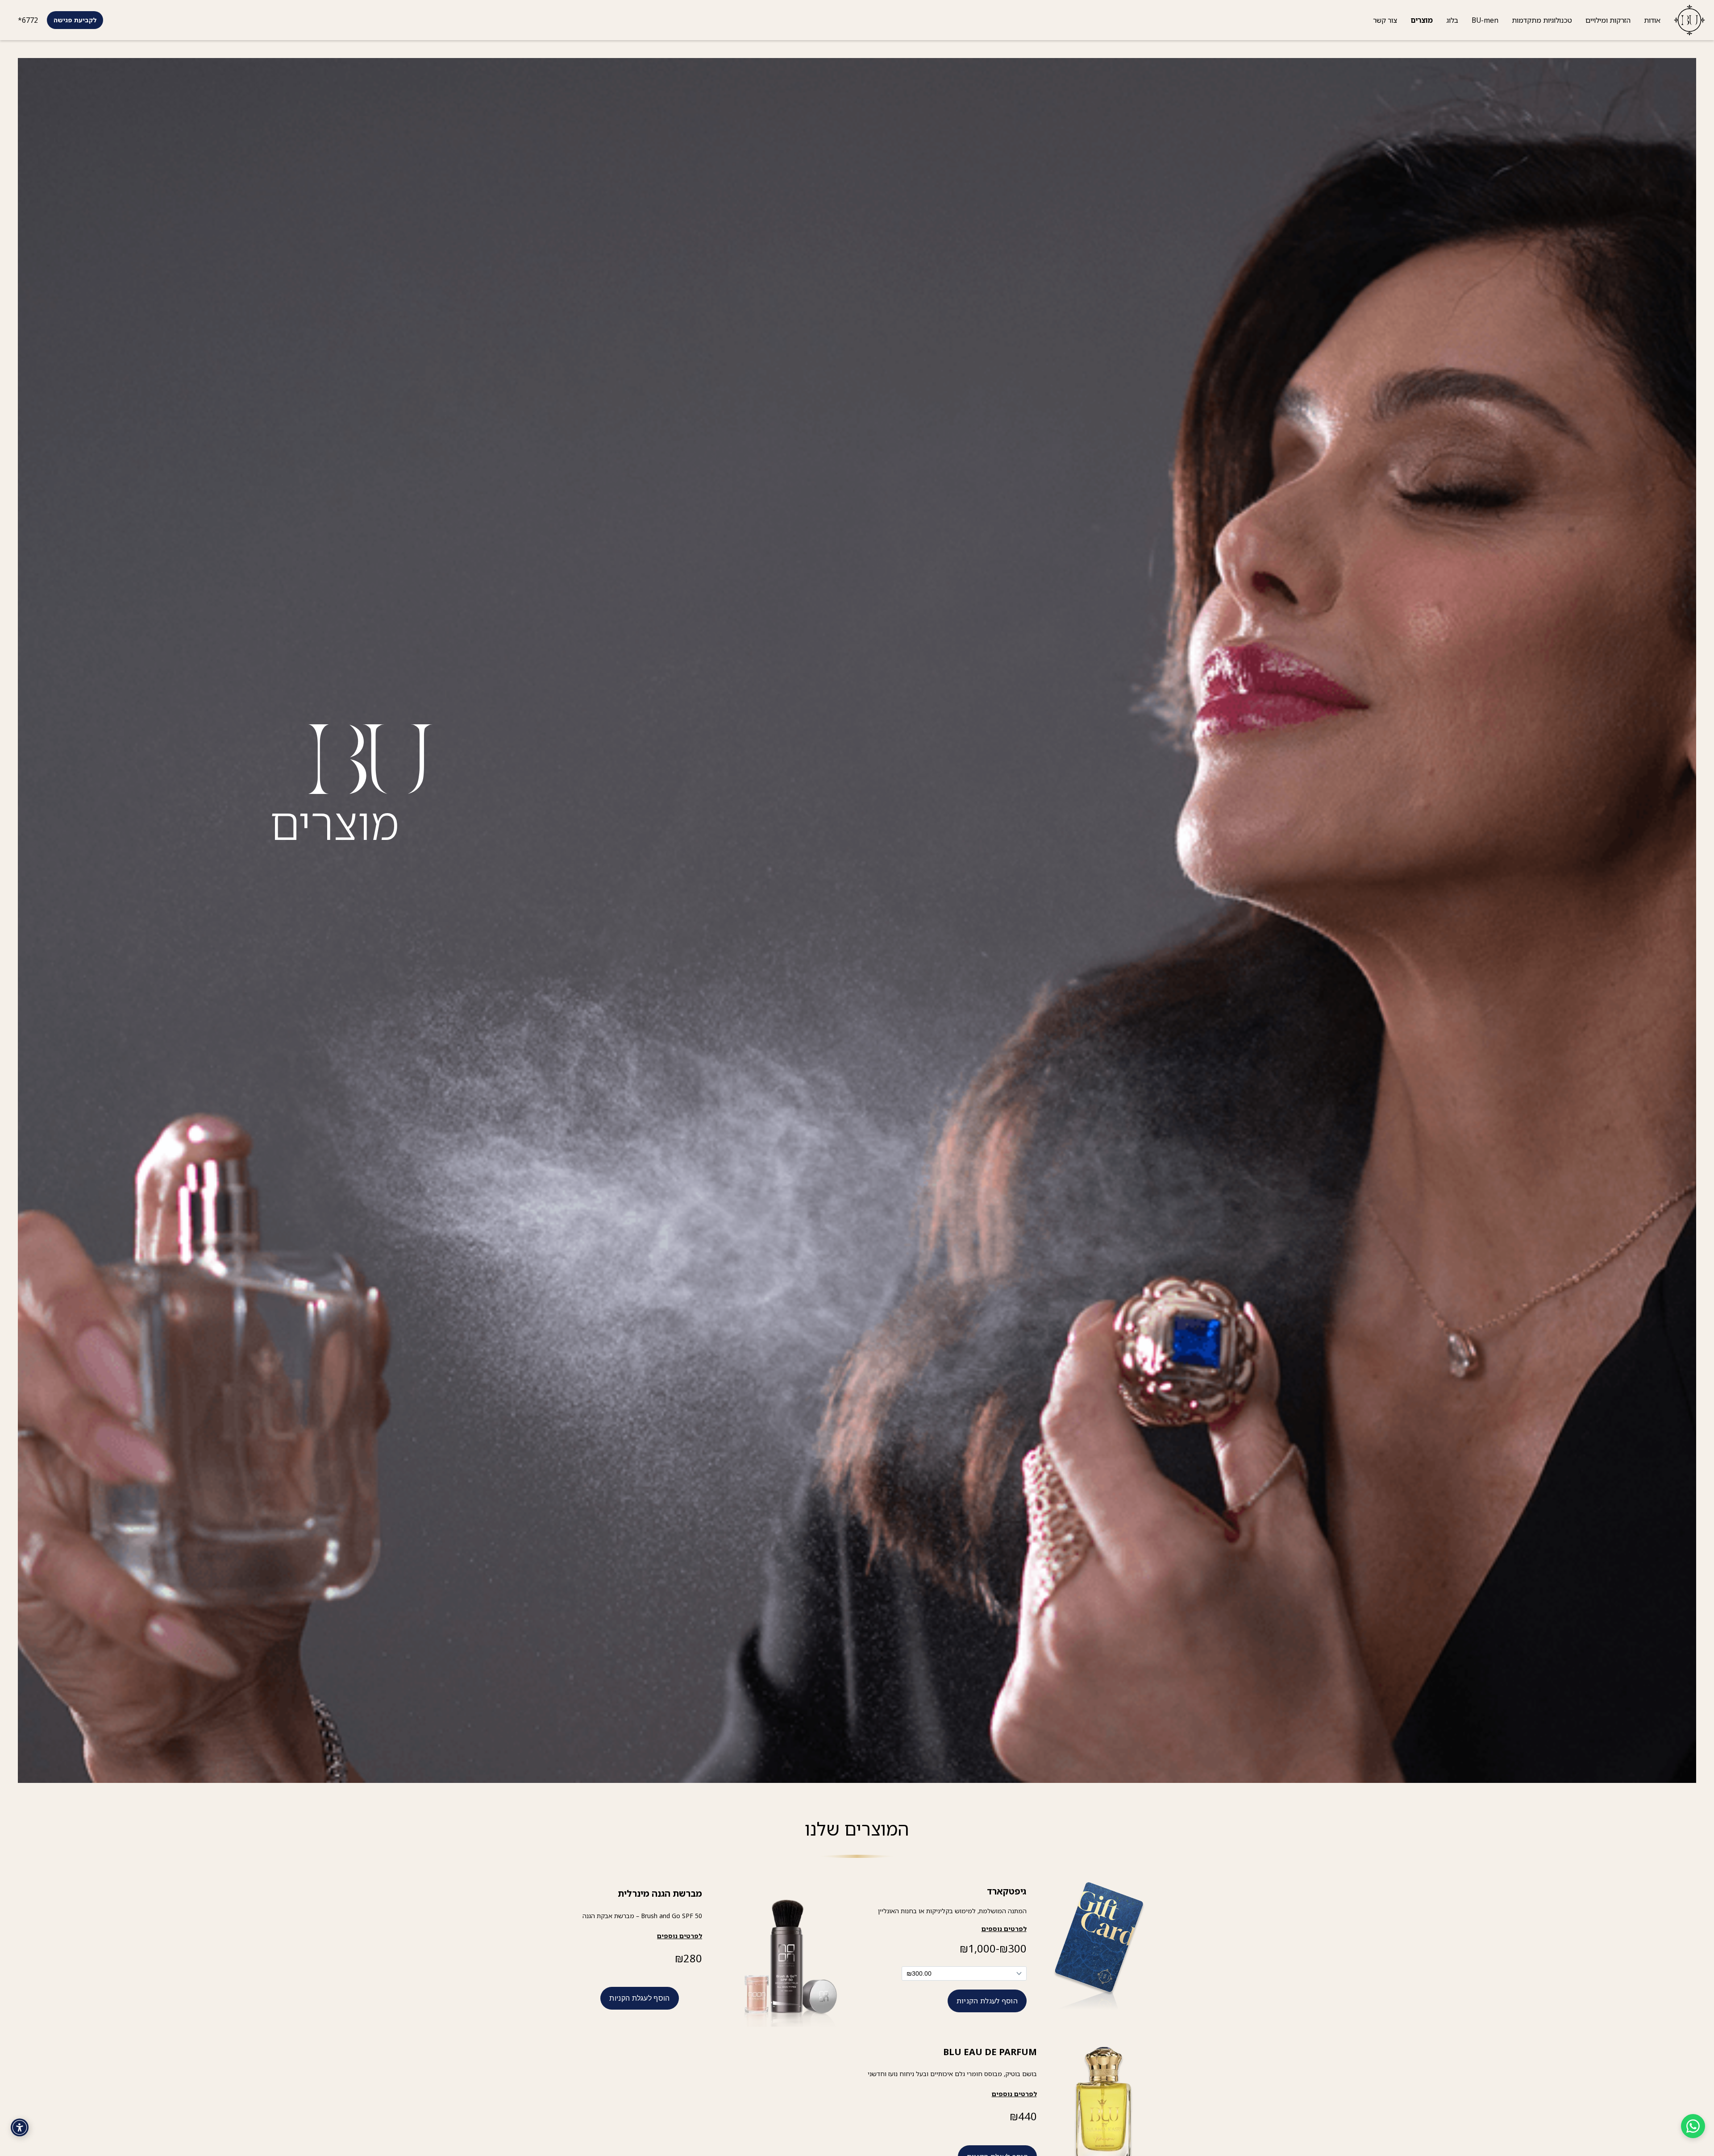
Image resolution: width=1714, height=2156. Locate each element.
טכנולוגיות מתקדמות (1542, 20)
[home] (1686, 20)
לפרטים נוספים (680, 1936)
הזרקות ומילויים (1608, 20)
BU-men (1485, 20)
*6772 (28, 20)
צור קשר (1385, 20)
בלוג (1452, 20)
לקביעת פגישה (75, 20)
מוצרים (1422, 20)
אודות (1652, 20)
